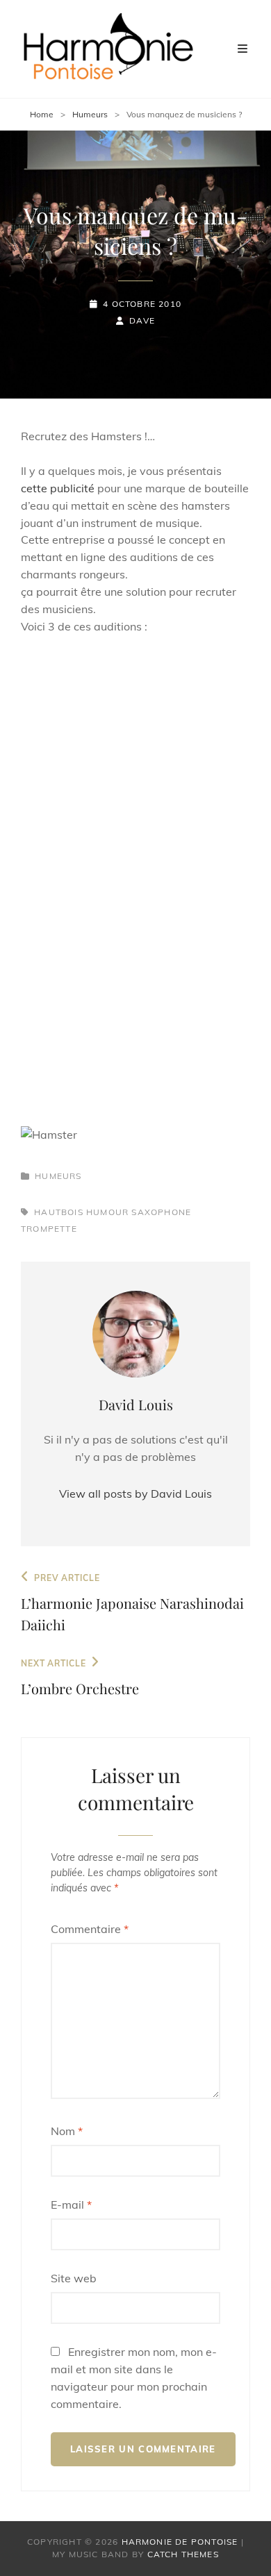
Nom (67, 2131)
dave (142, 320)
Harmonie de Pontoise (180, 2542)
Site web (74, 2278)
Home (42, 114)
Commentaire (90, 1929)
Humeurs (90, 114)
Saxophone (161, 1212)
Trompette (49, 1229)
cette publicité (58, 488)
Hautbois (59, 1212)
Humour (107, 1212)
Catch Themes (183, 2554)
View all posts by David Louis (135, 1494)
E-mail (71, 2205)
